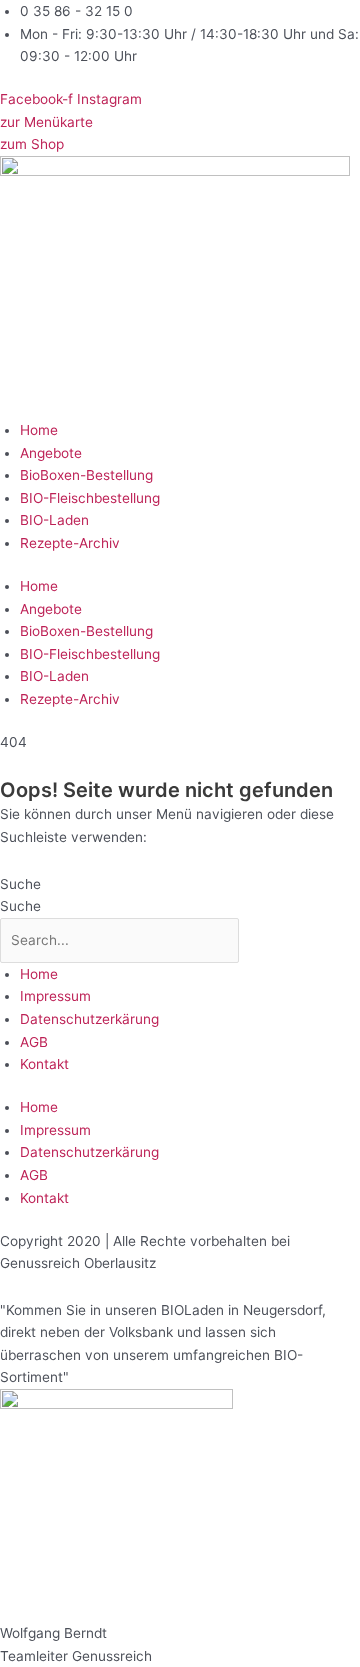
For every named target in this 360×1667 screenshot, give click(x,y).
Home (39, 430)
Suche (20, 884)
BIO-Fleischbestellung (90, 498)
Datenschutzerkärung (89, 1019)
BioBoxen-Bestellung (86, 475)
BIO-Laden (54, 520)
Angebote (51, 453)
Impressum (55, 996)
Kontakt (44, 1064)
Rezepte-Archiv (70, 543)
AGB (34, 1042)
